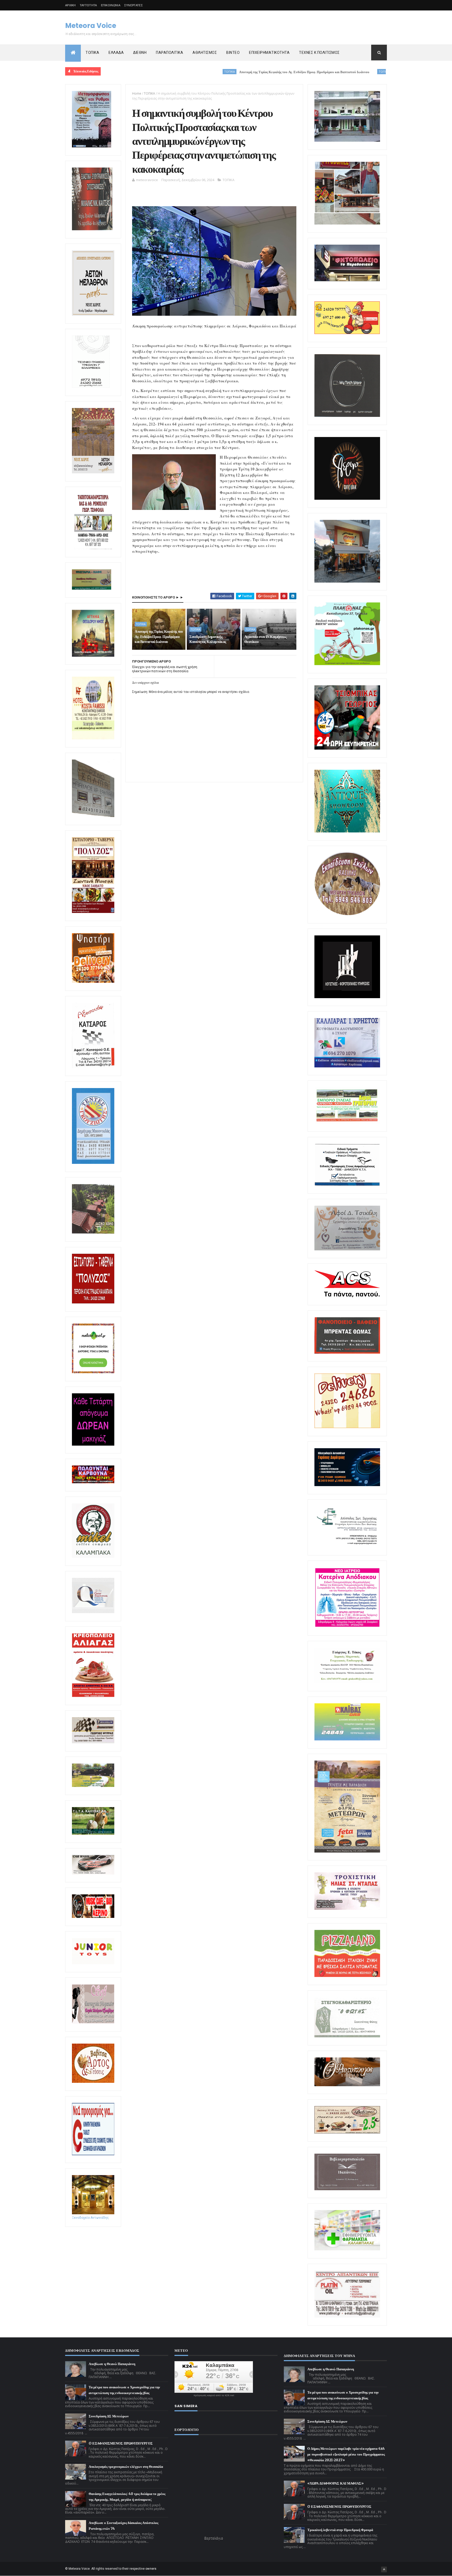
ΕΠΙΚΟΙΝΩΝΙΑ (111, 5)
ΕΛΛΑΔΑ (116, 53)
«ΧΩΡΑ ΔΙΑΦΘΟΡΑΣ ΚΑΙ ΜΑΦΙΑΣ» (335, 2483)
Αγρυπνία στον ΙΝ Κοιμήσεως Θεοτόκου (265, 639)
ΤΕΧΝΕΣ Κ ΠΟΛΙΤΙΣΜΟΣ (319, 53)
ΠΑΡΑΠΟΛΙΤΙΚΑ (169, 53)
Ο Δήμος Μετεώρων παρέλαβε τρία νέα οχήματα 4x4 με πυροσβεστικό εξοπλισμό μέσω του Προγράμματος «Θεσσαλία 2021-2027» (346, 2454)
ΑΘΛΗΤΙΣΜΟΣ (205, 53)
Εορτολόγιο (214, 2538)
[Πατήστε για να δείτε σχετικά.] (93, 1557)
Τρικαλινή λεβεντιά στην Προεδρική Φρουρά (340, 2530)
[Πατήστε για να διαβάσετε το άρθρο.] (347, 1909)
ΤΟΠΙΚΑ (92, 53)
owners (151, 2569)
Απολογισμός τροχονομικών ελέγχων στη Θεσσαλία (126, 2467)
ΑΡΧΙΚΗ (70, 5)
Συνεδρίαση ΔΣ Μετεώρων (109, 2416)
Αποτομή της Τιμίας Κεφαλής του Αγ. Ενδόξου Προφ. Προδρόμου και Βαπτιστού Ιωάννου (197, 72)
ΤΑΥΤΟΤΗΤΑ (88, 5)
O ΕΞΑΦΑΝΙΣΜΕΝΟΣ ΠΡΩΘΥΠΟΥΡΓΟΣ (121, 2443)
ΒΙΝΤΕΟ (233, 53)
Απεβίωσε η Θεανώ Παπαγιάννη (112, 2364)
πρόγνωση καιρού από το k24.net (214, 2395)
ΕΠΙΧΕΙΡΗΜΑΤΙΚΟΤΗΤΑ (269, 53)
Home (137, 93)
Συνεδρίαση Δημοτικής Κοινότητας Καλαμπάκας (322, 72)
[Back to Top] (384, 2569)
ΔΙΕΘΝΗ (140, 53)
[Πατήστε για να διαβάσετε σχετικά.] (92, 229)
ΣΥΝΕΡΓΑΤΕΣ (134, 5)
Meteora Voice (91, 26)
